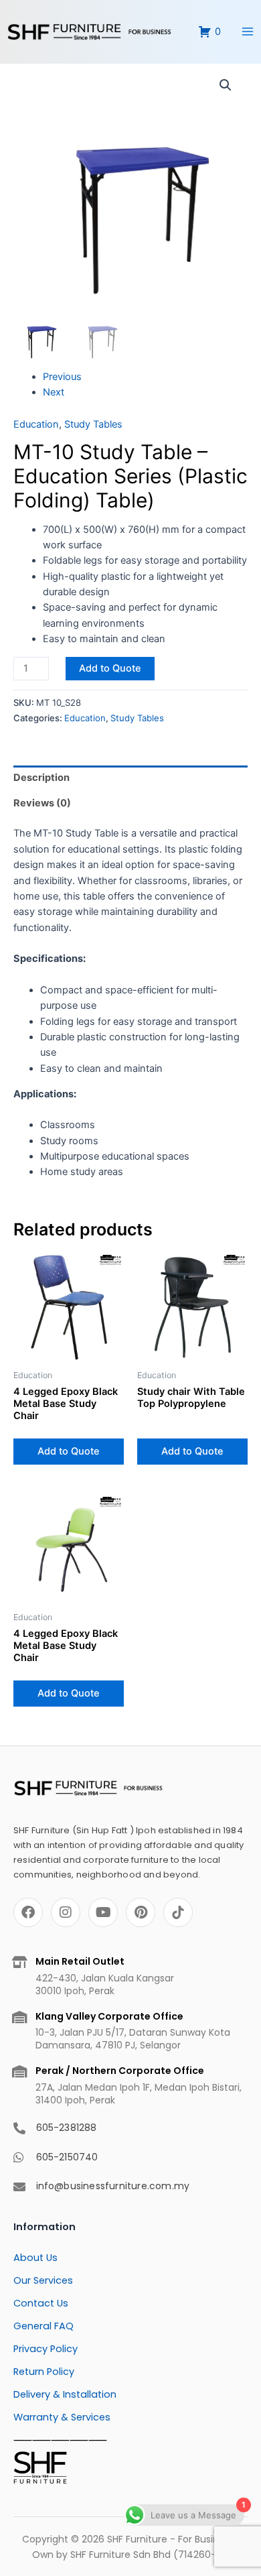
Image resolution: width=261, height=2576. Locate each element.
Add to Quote (110, 668)
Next (54, 392)
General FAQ (43, 2326)
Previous (62, 377)
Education (36, 424)
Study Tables (93, 424)
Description (41, 778)
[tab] (130, 778)
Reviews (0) (42, 803)
